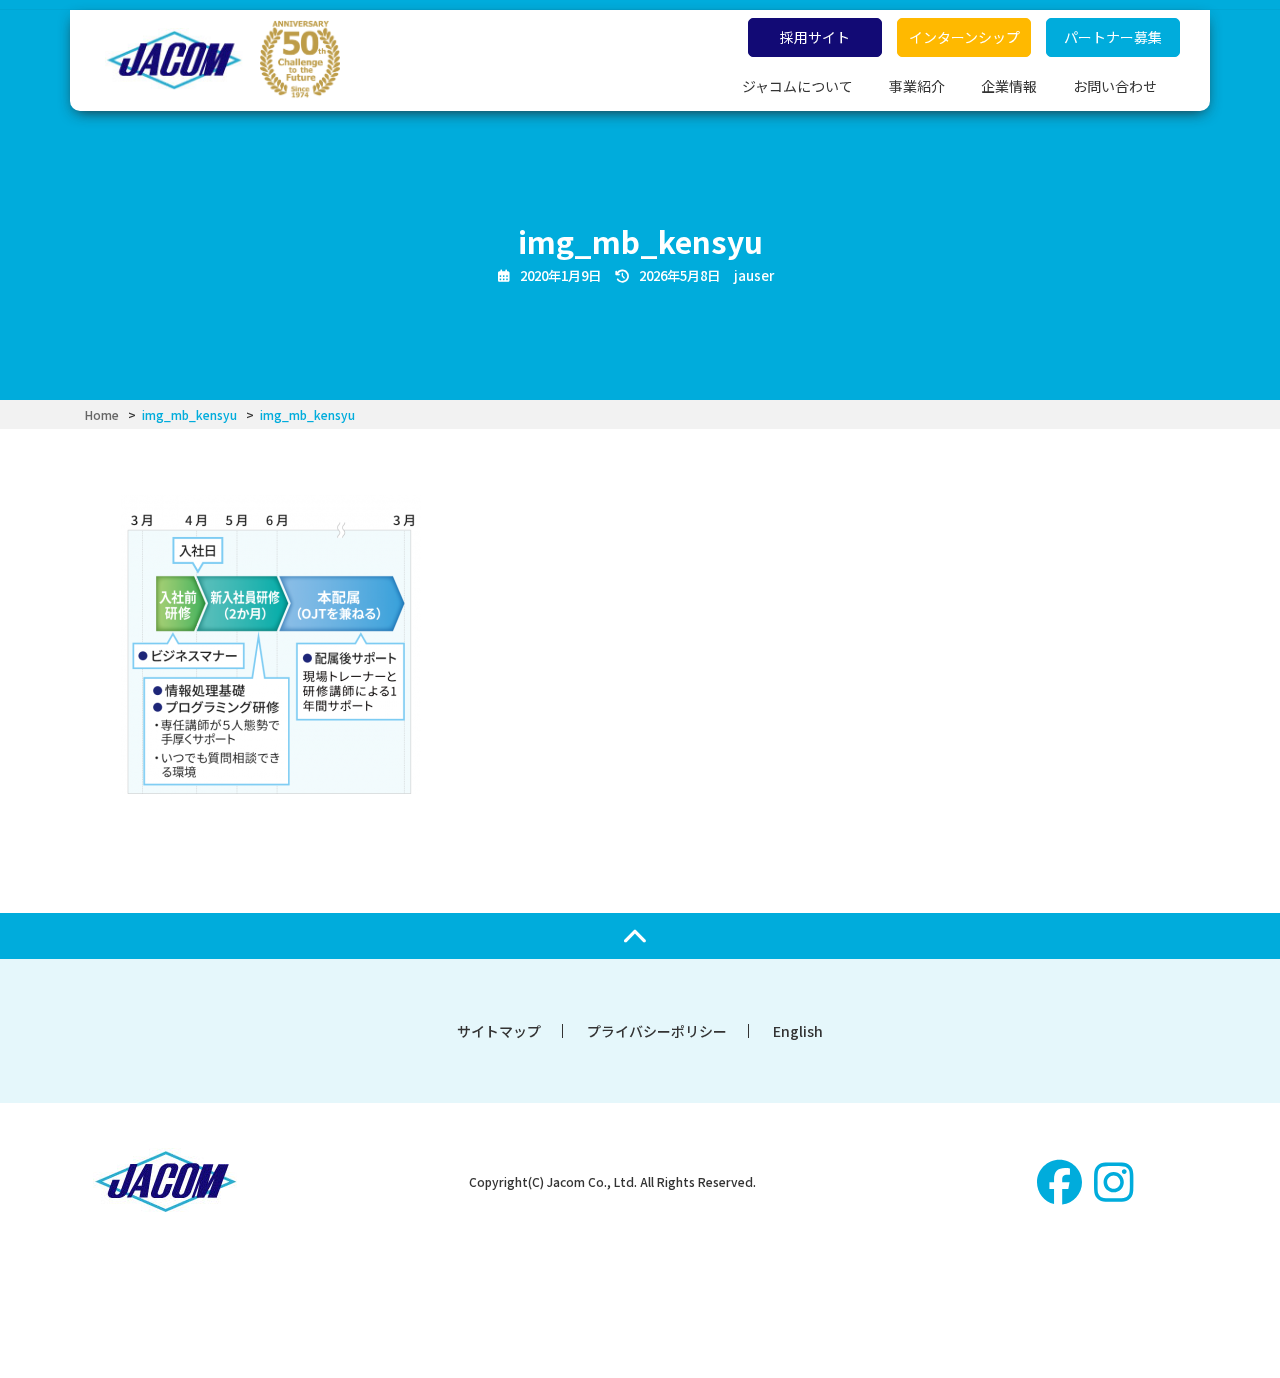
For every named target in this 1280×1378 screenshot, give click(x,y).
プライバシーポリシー (657, 1031)
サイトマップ (499, 1031)
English (798, 1031)
